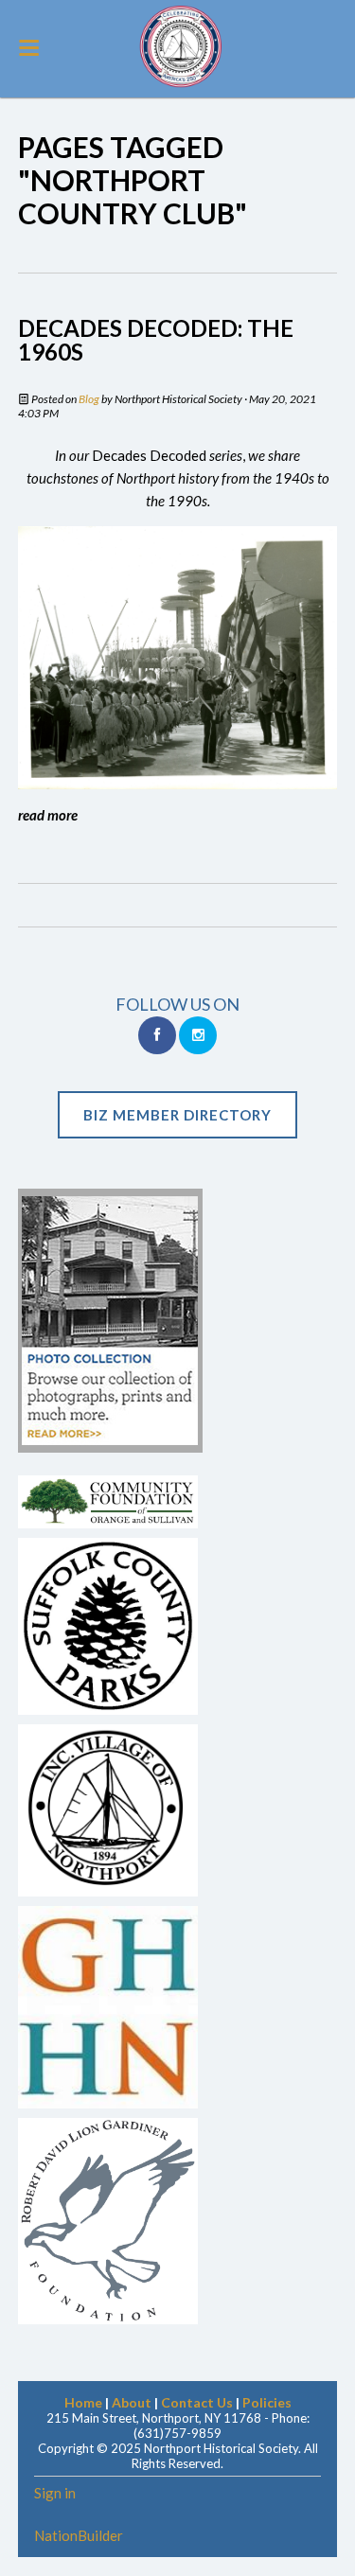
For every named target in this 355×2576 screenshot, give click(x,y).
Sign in (55, 2493)
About (132, 2402)
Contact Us (197, 2402)
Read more (48, 815)
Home (83, 2402)
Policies (267, 2402)
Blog (89, 399)
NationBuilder (79, 2535)
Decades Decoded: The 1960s (156, 340)
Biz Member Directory (177, 1115)
